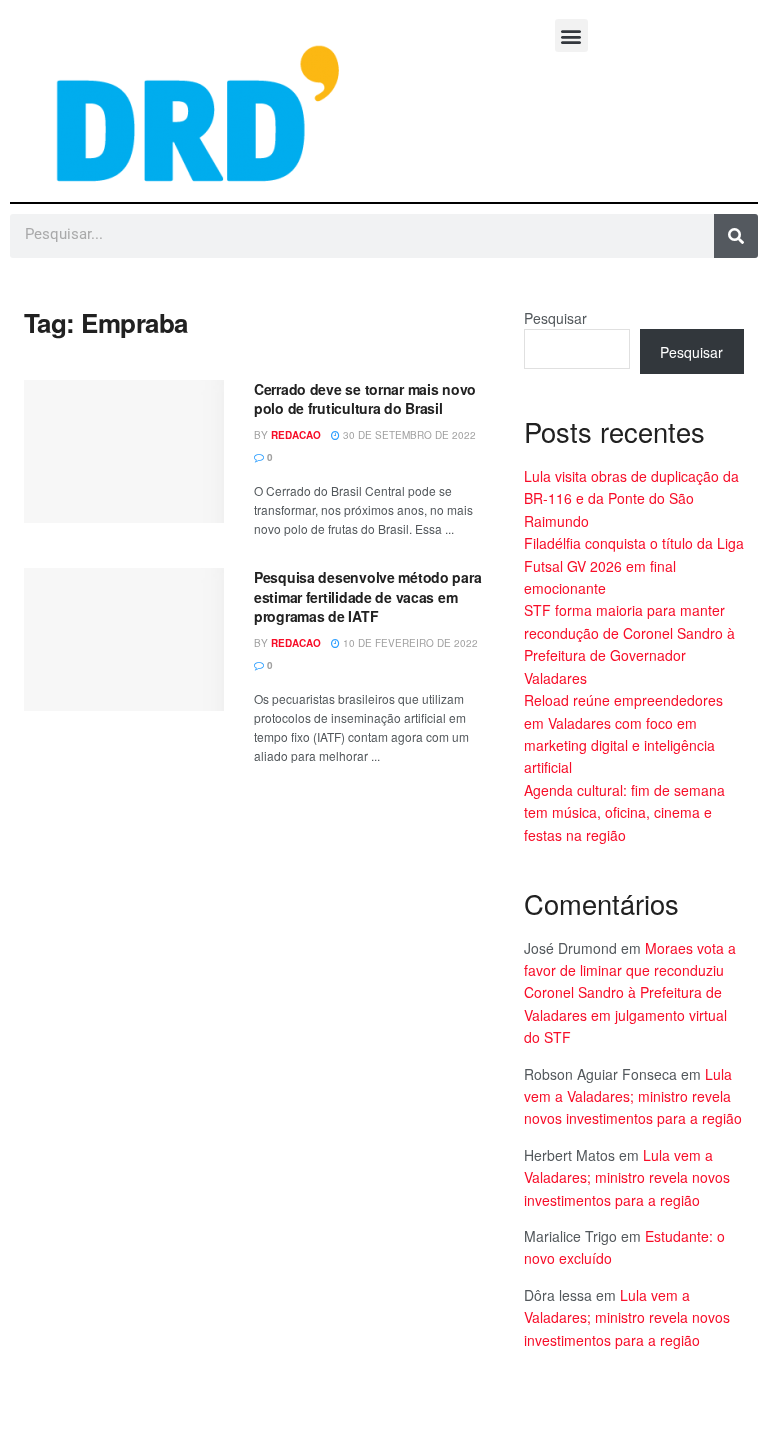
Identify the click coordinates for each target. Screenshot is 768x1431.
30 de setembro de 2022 (408, 435)
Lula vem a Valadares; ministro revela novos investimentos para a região (633, 1096)
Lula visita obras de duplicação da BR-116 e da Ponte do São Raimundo (631, 498)
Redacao (296, 435)
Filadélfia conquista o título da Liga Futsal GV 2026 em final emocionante (634, 565)
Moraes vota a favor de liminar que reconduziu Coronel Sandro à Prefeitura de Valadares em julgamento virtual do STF (630, 993)
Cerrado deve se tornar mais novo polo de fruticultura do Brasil (365, 399)
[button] (571, 35)
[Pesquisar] (736, 236)
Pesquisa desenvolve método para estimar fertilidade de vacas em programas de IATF (367, 596)
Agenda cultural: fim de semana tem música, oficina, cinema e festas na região (624, 812)
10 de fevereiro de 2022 (409, 643)
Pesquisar (555, 318)
